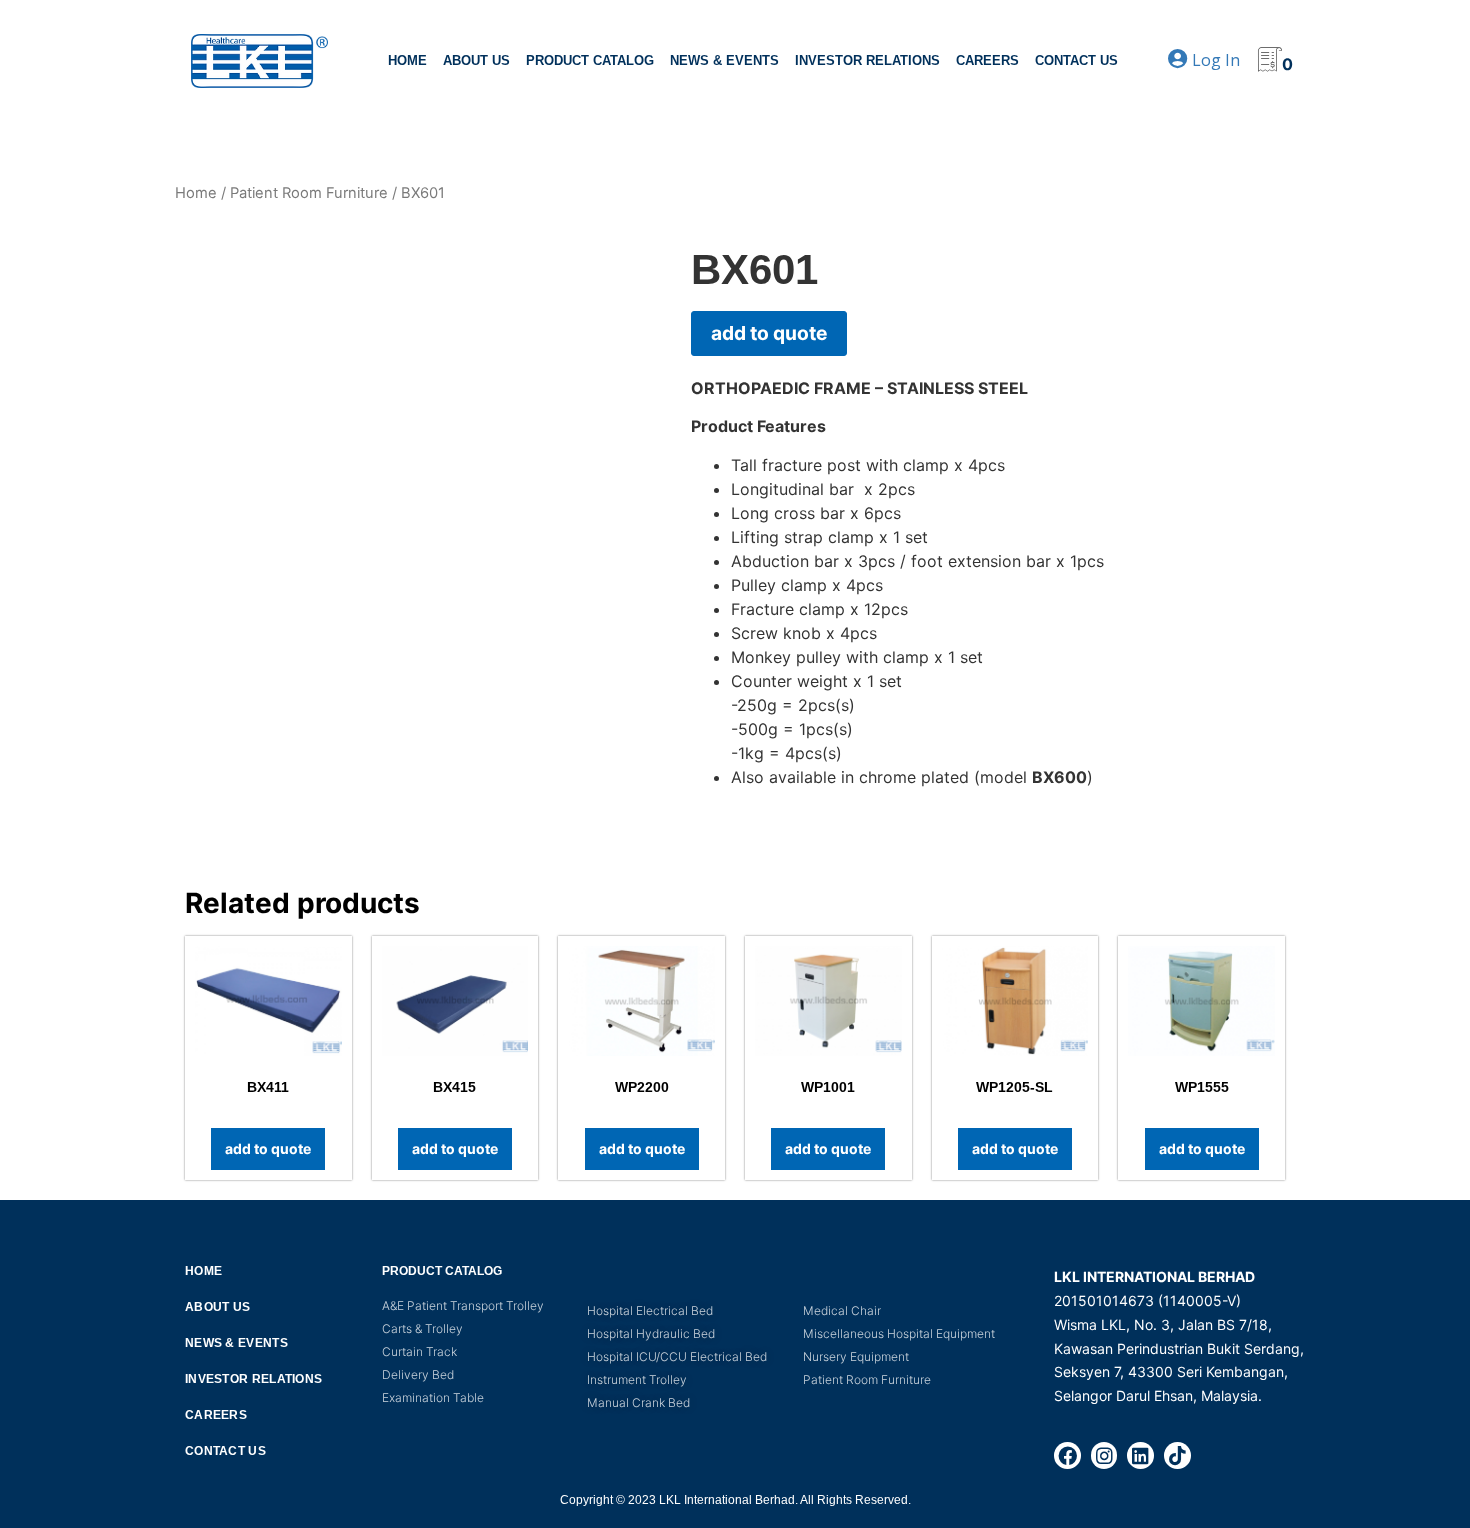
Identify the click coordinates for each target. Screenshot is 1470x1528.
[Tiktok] (1177, 1455)
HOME (407, 60)
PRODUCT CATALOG (590, 60)
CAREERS (987, 60)
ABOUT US (476, 60)
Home (196, 193)
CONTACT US (1076, 60)
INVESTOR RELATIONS (867, 60)
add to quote (769, 333)
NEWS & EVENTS (724, 60)
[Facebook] (1067, 1455)
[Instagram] (1104, 1455)
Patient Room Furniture (309, 193)
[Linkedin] (1140, 1455)
